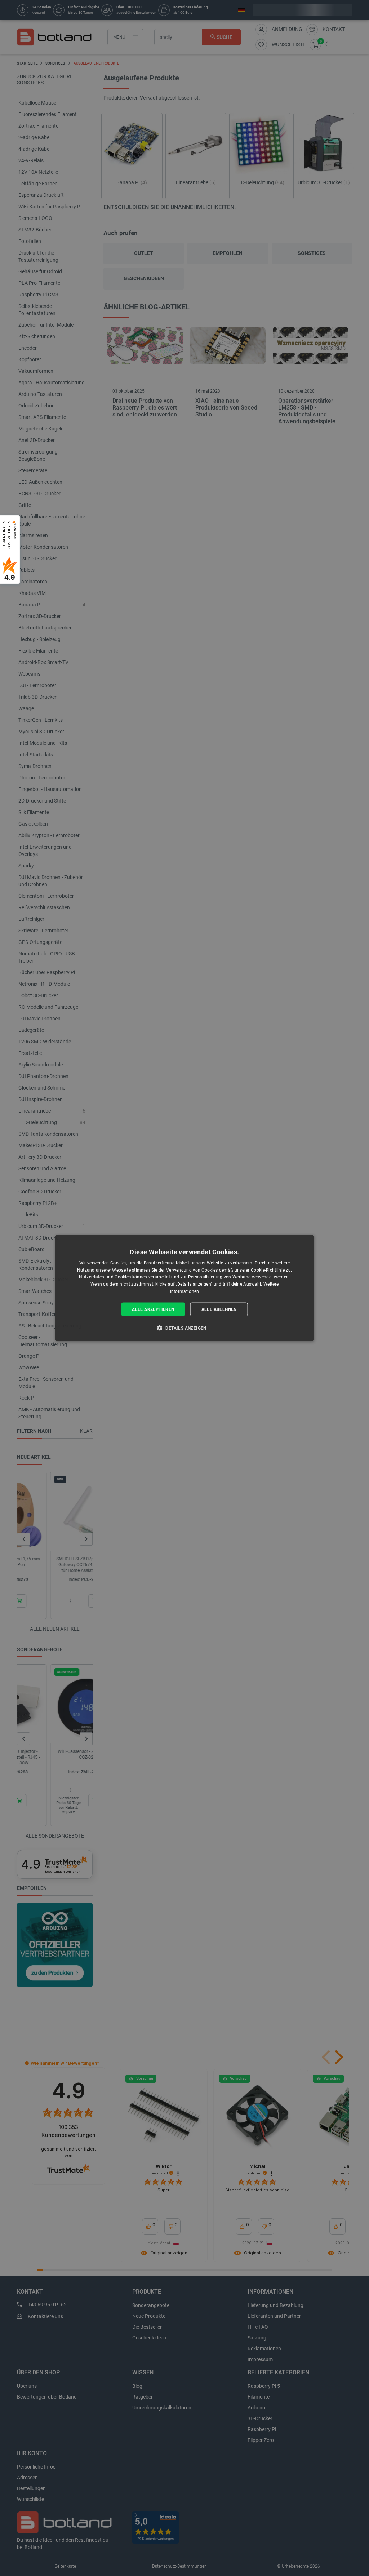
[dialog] (185, 1288)
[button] (184, 1328)
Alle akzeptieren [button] (153, 1309)
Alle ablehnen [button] (219, 1309)
